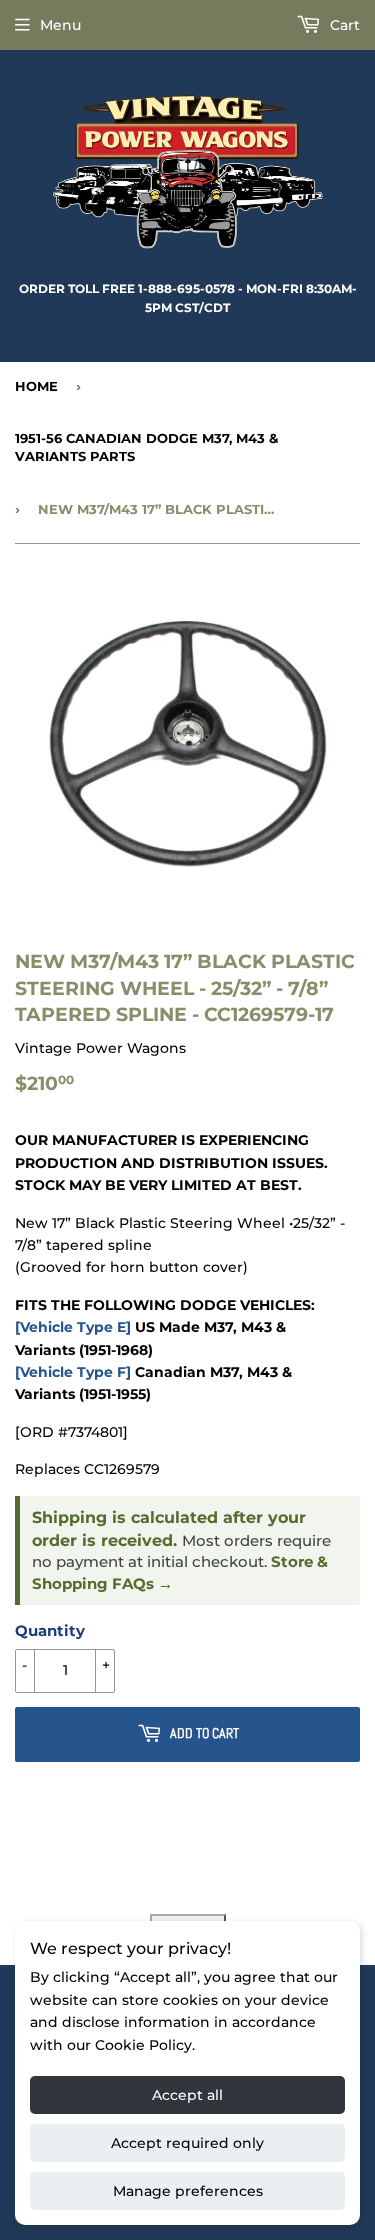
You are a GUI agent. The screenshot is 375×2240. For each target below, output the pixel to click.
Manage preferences (188, 2191)
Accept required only (187, 2143)
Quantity (50, 1630)
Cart (343, 25)
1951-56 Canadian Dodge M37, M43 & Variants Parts (146, 447)
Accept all (187, 2095)
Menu (60, 25)
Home (36, 386)
